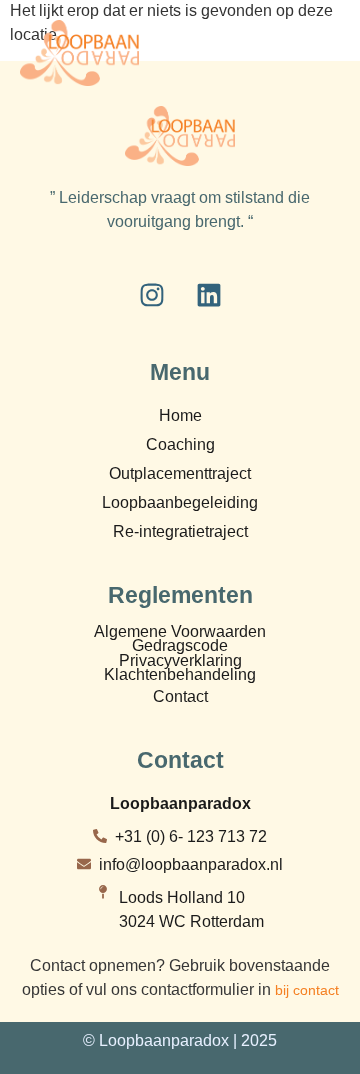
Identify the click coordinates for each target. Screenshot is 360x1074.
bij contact (307, 990)
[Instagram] (152, 295)
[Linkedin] (209, 295)
